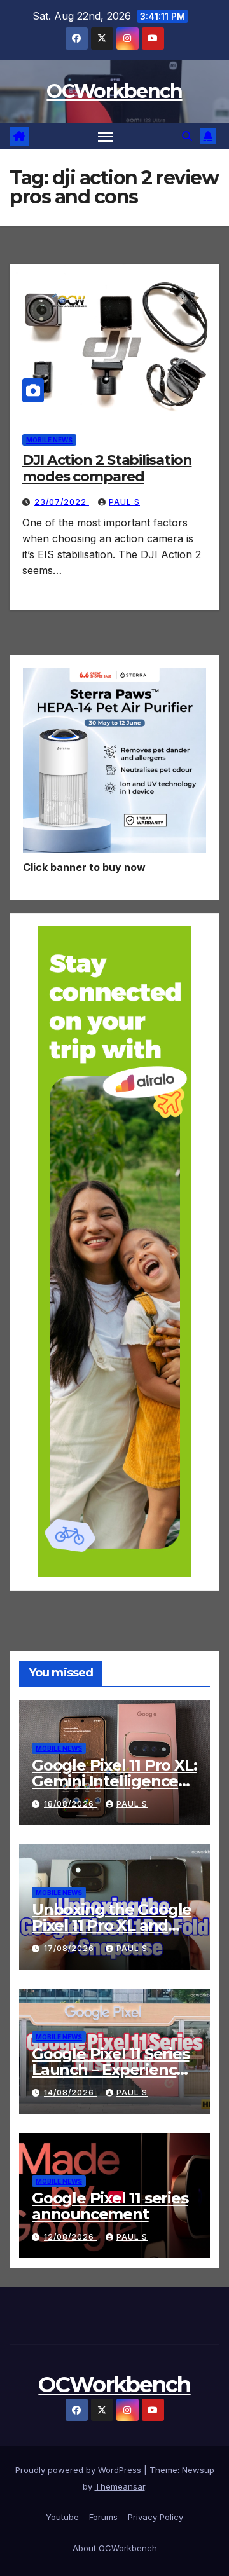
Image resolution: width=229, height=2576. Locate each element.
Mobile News (49, 440)
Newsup (198, 2470)
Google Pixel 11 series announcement (110, 2206)
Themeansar (120, 2486)
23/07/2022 (62, 502)
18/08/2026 (70, 1804)
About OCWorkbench (115, 2548)
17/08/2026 (70, 1948)
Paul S (124, 502)
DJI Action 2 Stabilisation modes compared (107, 468)
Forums (103, 2517)
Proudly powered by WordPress (80, 2470)
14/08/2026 (70, 2093)
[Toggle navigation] (106, 137)
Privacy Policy (156, 2517)
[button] (187, 136)
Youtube (62, 2517)
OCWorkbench (114, 91)
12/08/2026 (70, 2237)
